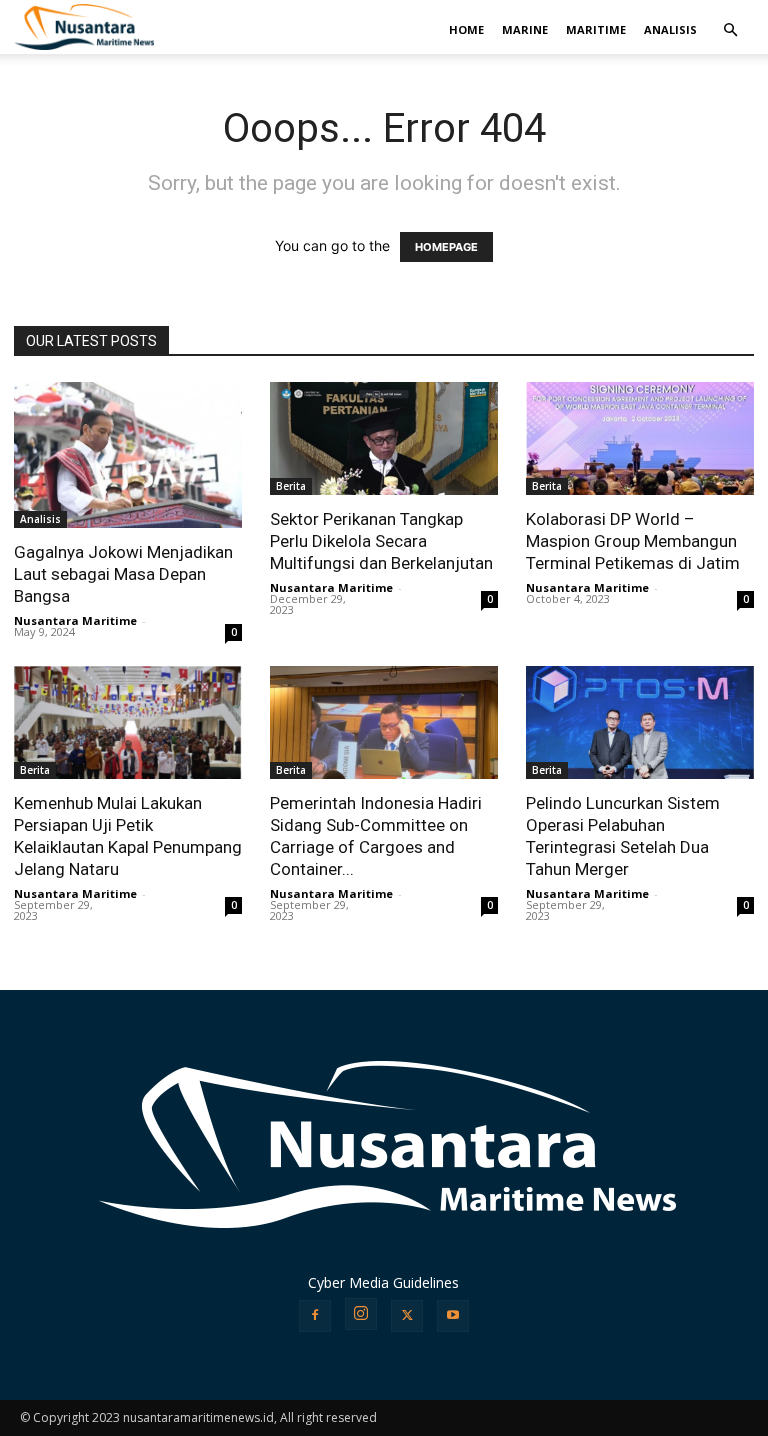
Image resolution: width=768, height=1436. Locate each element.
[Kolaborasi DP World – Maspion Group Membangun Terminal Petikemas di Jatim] (640, 438)
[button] (730, 30)
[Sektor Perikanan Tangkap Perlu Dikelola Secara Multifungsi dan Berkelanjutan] (384, 438)
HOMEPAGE (446, 247)
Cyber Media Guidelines (383, 1282)
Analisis (40, 519)
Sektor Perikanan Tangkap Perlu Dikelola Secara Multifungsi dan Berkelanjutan (381, 541)
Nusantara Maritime (75, 620)
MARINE (525, 29)
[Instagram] (361, 1314)
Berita (291, 486)
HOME (466, 29)
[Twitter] (407, 1316)
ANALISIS (670, 29)
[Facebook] (315, 1316)
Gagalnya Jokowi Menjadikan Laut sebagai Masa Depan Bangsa (123, 574)
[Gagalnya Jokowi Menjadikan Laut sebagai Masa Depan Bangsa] (128, 455)
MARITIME (596, 29)
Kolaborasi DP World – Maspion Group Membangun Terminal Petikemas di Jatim (633, 541)
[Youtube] (453, 1316)
